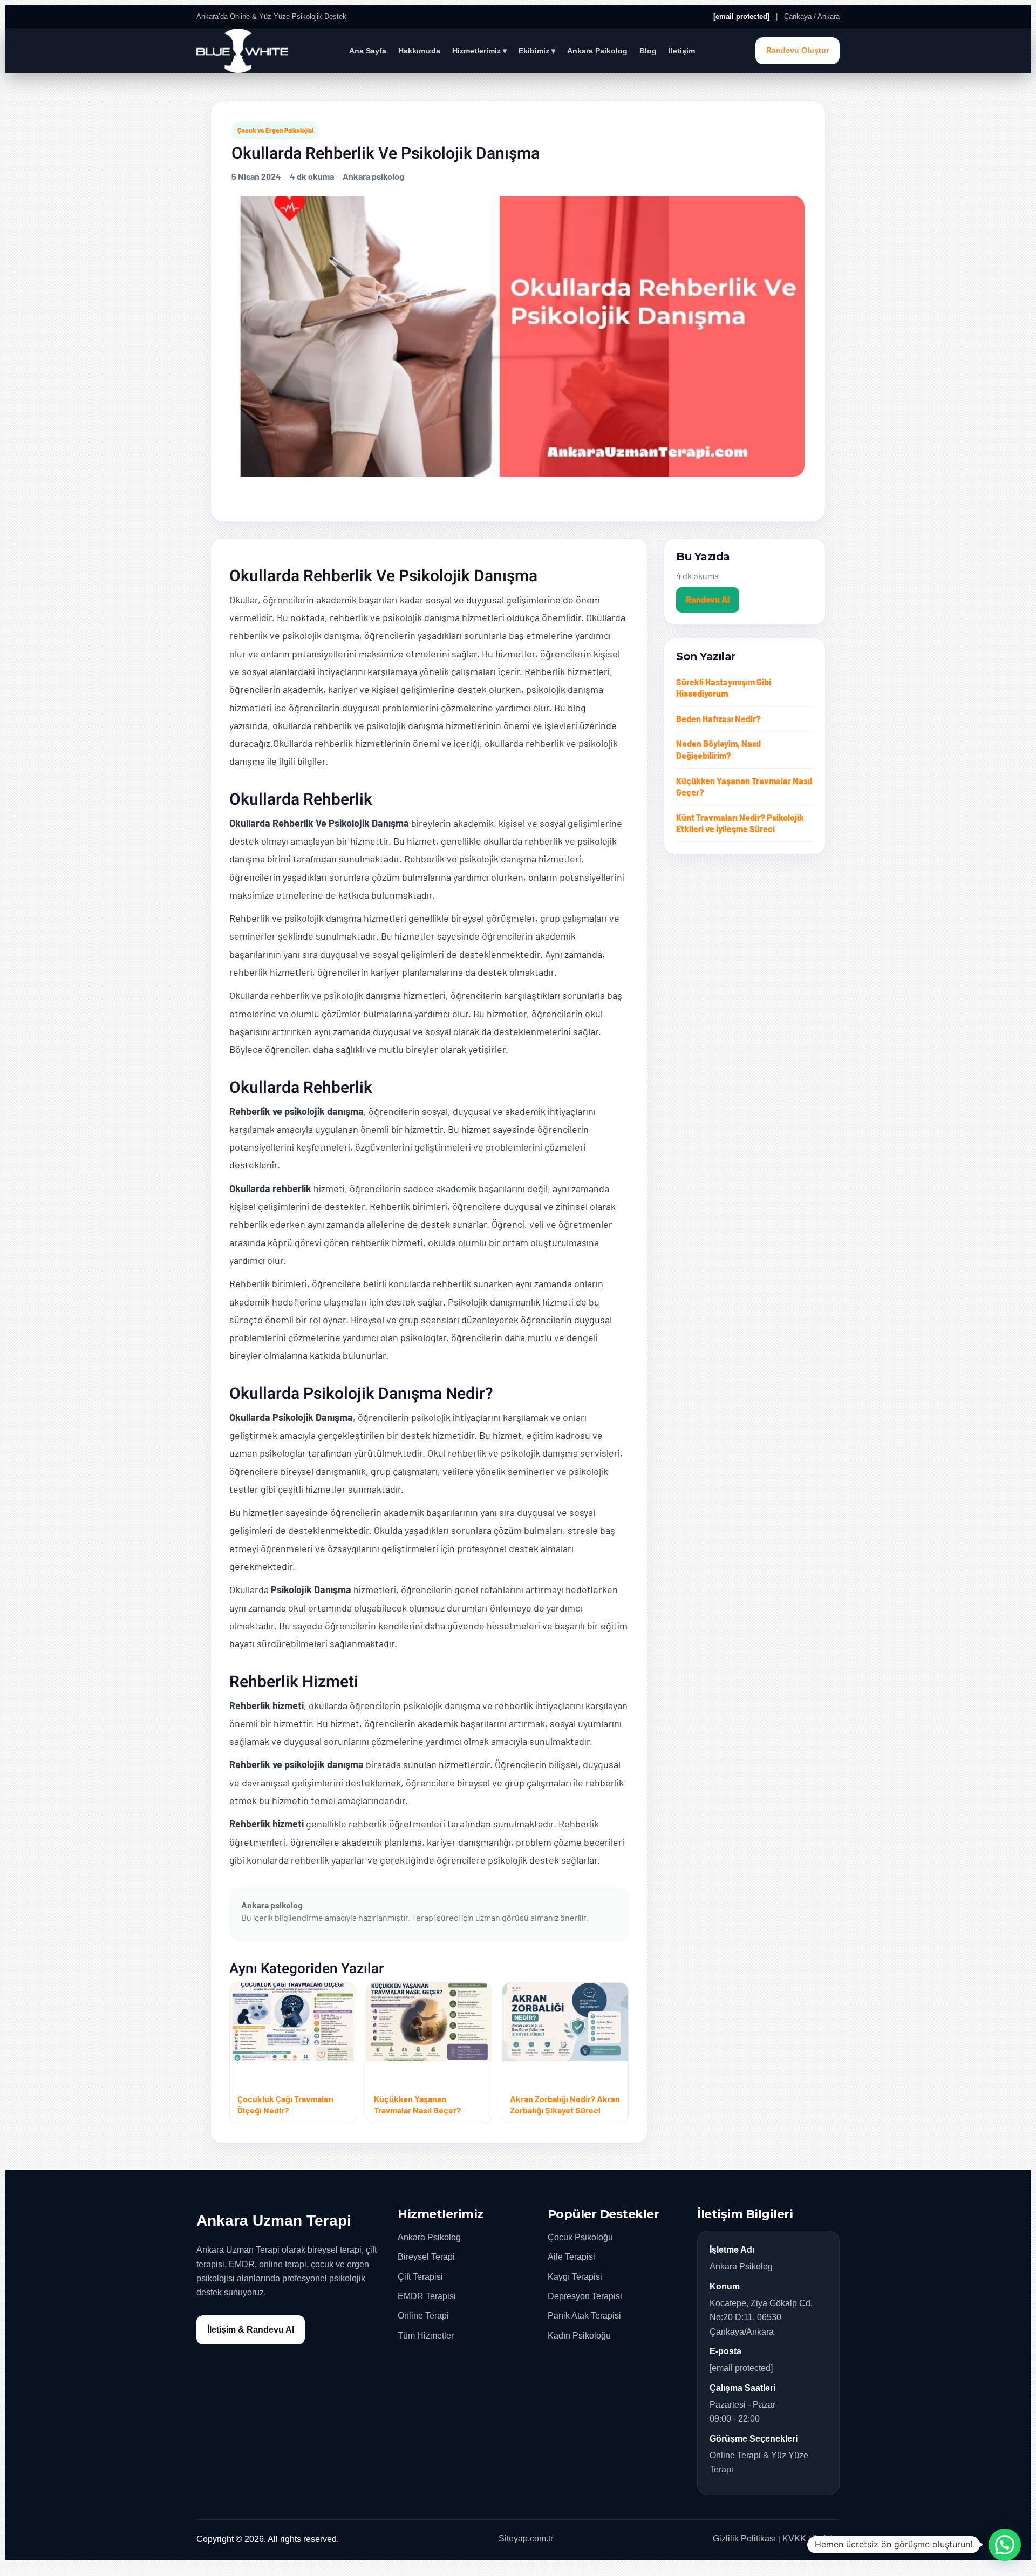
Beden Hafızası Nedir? (718, 719)
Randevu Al (708, 599)
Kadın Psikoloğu (579, 2336)
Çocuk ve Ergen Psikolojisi (275, 130)
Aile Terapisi (571, 2257)
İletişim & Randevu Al (251, 2330)
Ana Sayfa (368, 51)
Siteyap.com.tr (526, 2538)
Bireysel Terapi (426, 2257)
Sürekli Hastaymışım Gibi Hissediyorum (724, 688)
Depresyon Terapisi (585, 2296)
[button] (1005, 2545)
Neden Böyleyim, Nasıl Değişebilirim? (718, 749)
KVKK (794, 2538)
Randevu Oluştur (798, 50)
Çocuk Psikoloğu (580, 2237)
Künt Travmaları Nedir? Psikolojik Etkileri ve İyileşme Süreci (740, 823)
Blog (648, 51)
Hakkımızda (419, 51)
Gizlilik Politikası (744, 2538)
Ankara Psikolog (597, 51)
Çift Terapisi (420, 2277)
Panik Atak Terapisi (584, 2316)
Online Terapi (423, 2316)
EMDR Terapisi (427, 2296)
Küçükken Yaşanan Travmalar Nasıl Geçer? (744, 787)
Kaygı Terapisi (575, 2277)
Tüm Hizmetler (426, 2336)
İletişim (682, 51)
